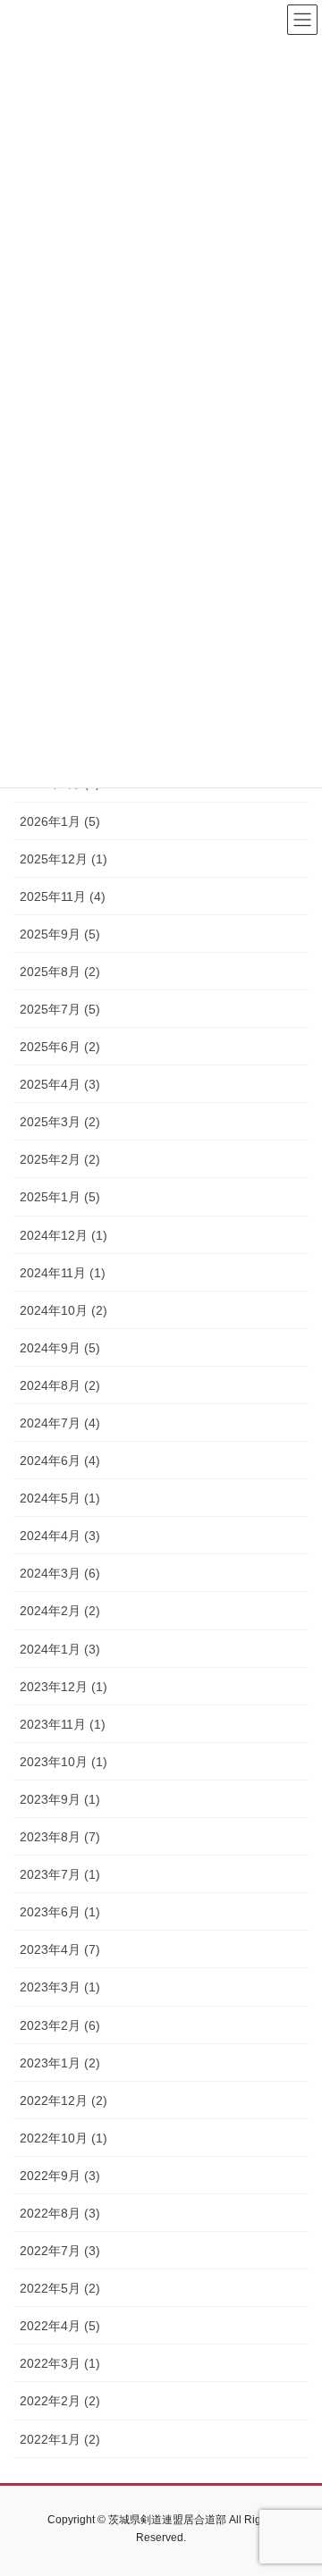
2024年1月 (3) (60, 1649)
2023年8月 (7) (60, 1837)
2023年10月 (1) (64, 1762)
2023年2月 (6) (60, 2025)
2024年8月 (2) (60, 1385)
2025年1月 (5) (60, 1197)
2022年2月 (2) (60, 2401)
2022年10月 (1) (64, 2138)
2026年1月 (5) (60, 821)
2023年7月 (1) (60, 1874)
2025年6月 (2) (60, 1047)
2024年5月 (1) (60, 1498)
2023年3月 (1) (60, 1987)
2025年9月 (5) (60, 934)
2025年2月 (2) (60, 1159)
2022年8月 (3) (60, 2213)
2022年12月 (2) (64, 2100)
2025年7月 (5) (60, 1009)
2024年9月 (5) (60, 1348)
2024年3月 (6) (60, 1573)
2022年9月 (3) (60, 2176)
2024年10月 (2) (64, 1310)
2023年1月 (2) (60, 2063)
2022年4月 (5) (60, 2326)
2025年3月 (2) (60, 1122)
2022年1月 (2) (60, 2439)
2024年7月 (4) (60, 1423)
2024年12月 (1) (64, 1235)
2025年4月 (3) (60, 1084)
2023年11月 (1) (63, 1724)
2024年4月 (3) (60, 1536)
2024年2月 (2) (60, 1611)
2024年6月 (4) (60, 1461)
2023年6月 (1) (60, 1912)
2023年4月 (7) (60, 1949)
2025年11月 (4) (63, 897)
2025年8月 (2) (60, 972)
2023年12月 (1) (64, 1687)
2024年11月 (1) (63, 1273)
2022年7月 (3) (60, 2251)
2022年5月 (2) (60, 2288)
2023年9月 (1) (60, 1799)
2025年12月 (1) (64, 859)
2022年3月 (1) (60, 2363)
